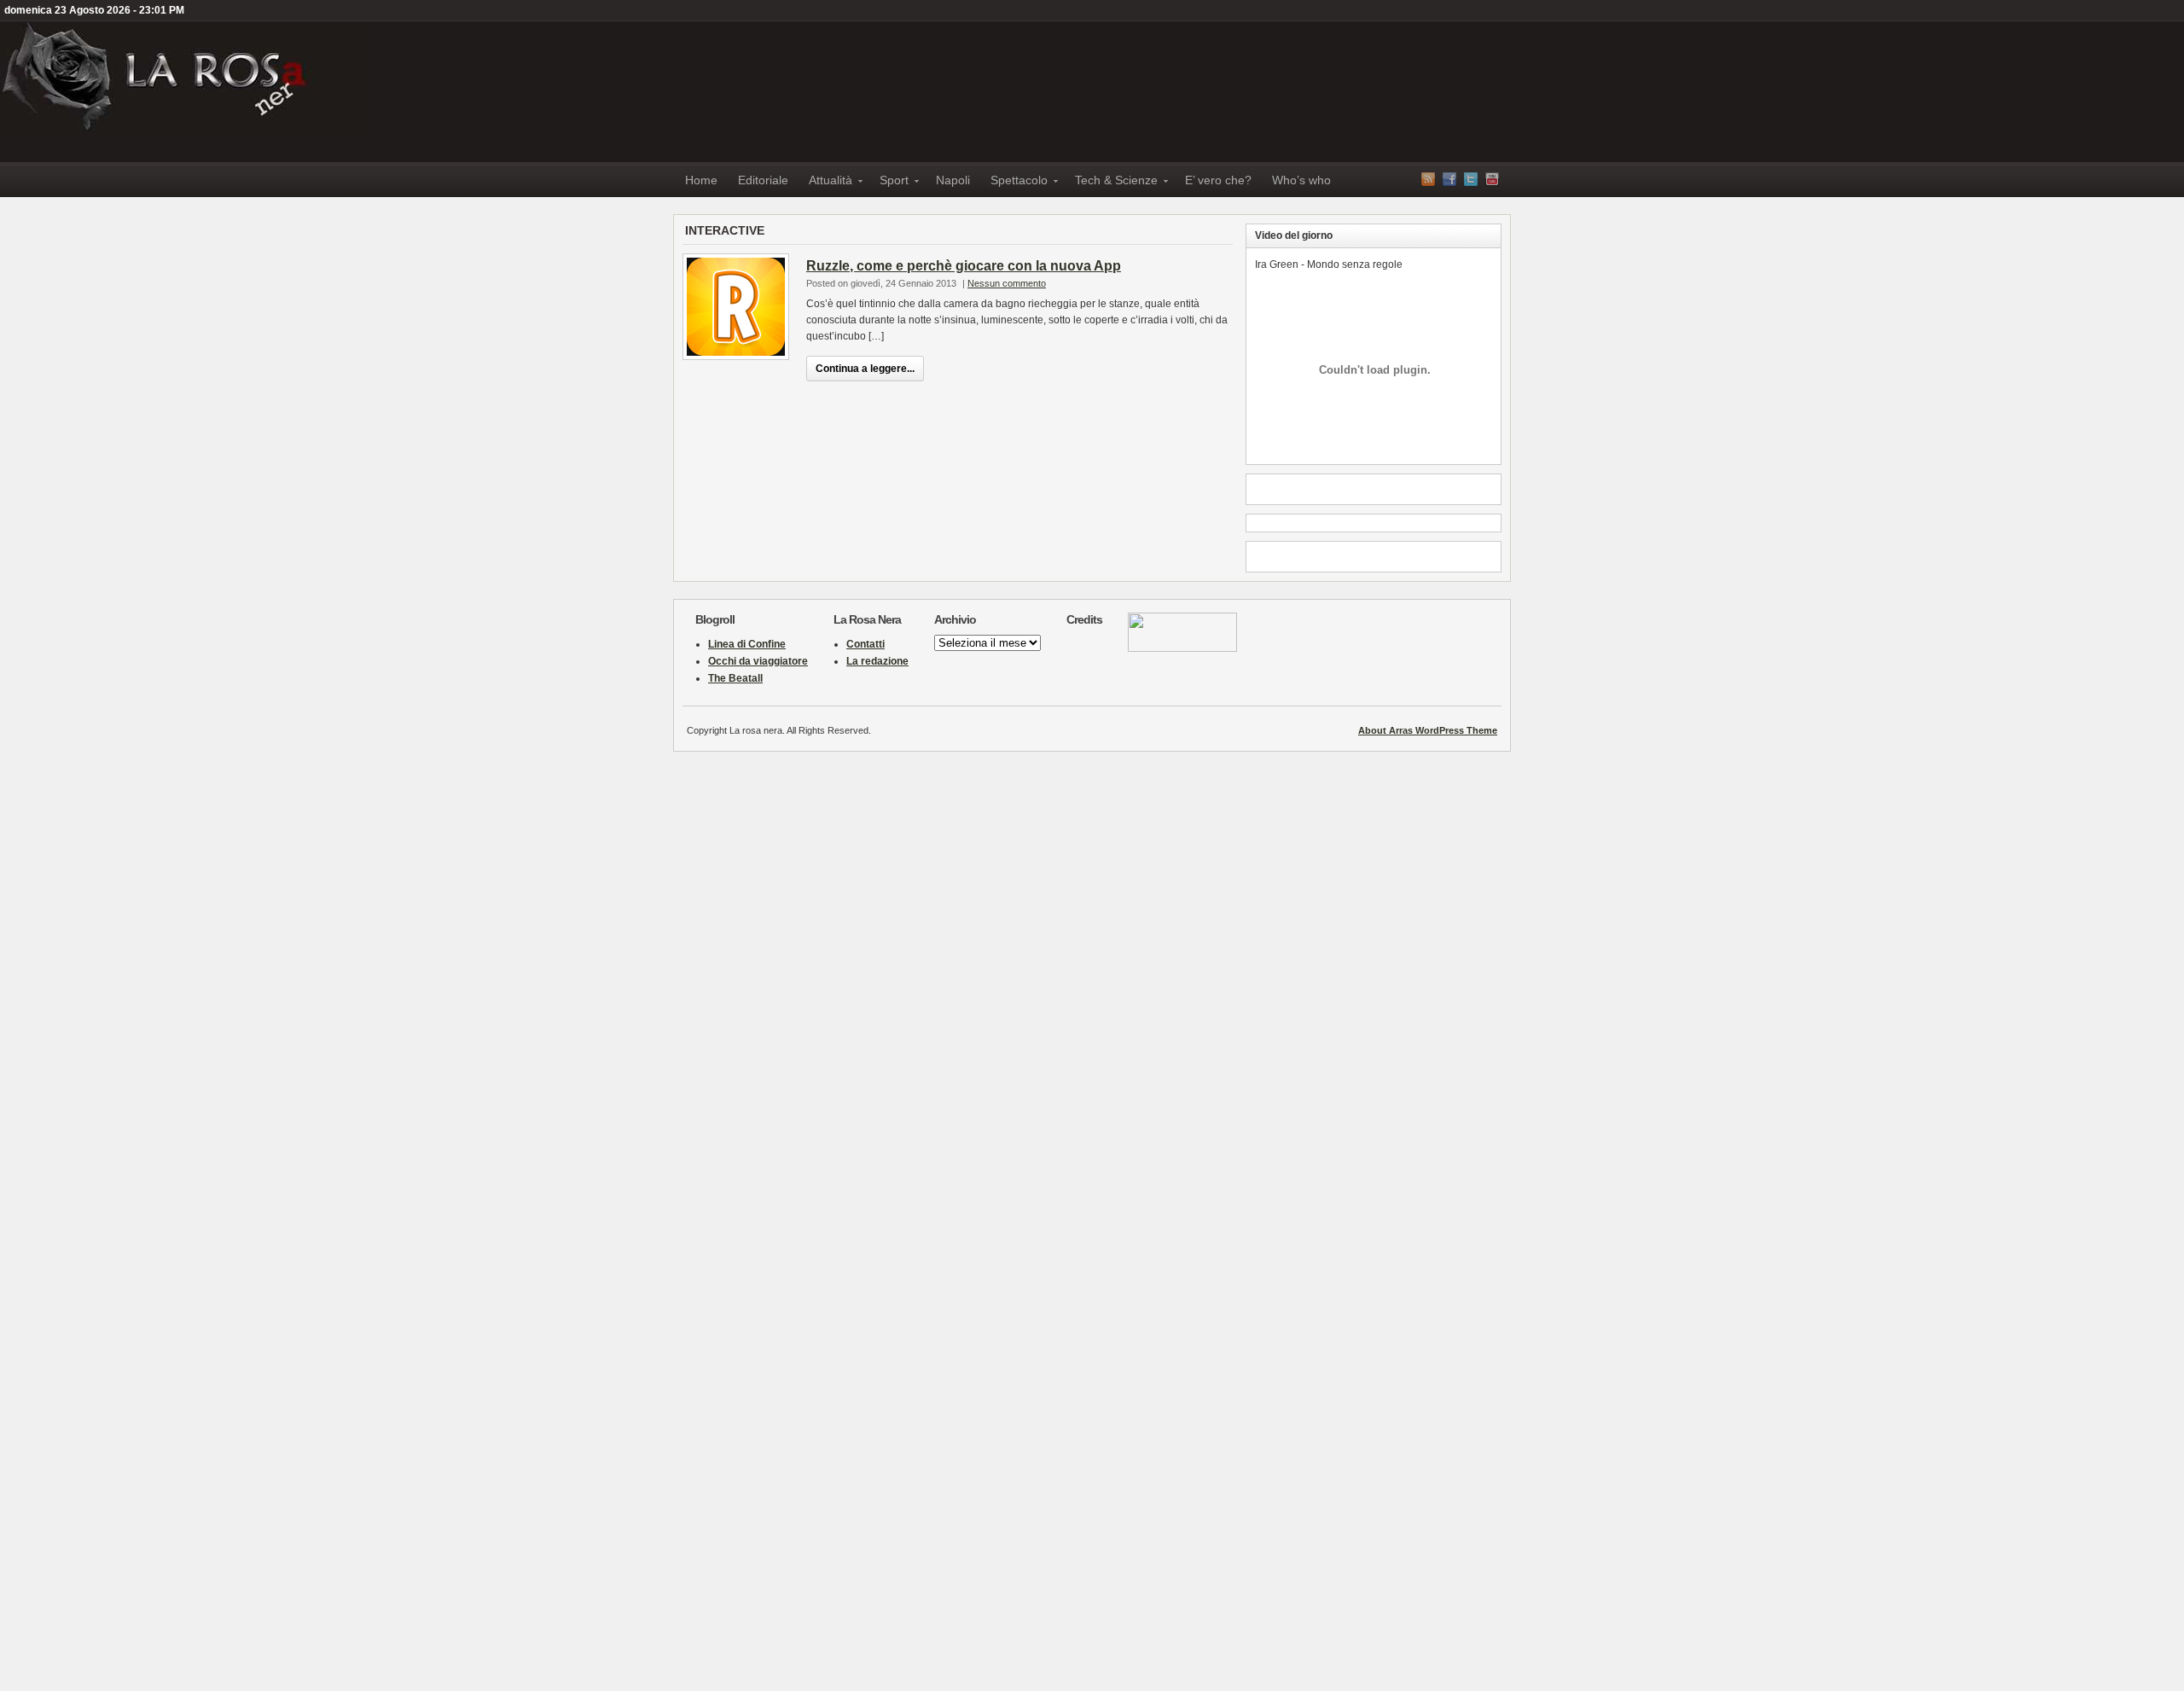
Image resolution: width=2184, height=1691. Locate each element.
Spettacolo (1014, 183)
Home (701, 180)
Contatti (865, 644)
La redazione (877, 661)
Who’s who (1301, 180)
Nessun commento (1007, 283)
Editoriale (763, 180)
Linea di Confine (747, 644)
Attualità (825, 183)
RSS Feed (1428, 179)
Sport (889, 183)
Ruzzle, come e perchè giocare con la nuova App (964, 266)
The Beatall (735, 678)
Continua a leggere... (865, 369)
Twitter (1471, 179)
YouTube (1492, 179)
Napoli (953, 180)
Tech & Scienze (1111, 183)
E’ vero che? (1218, 180)
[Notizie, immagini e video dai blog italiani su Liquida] (1182, 648)
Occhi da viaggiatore (758, 661)
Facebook (1449, 179)
